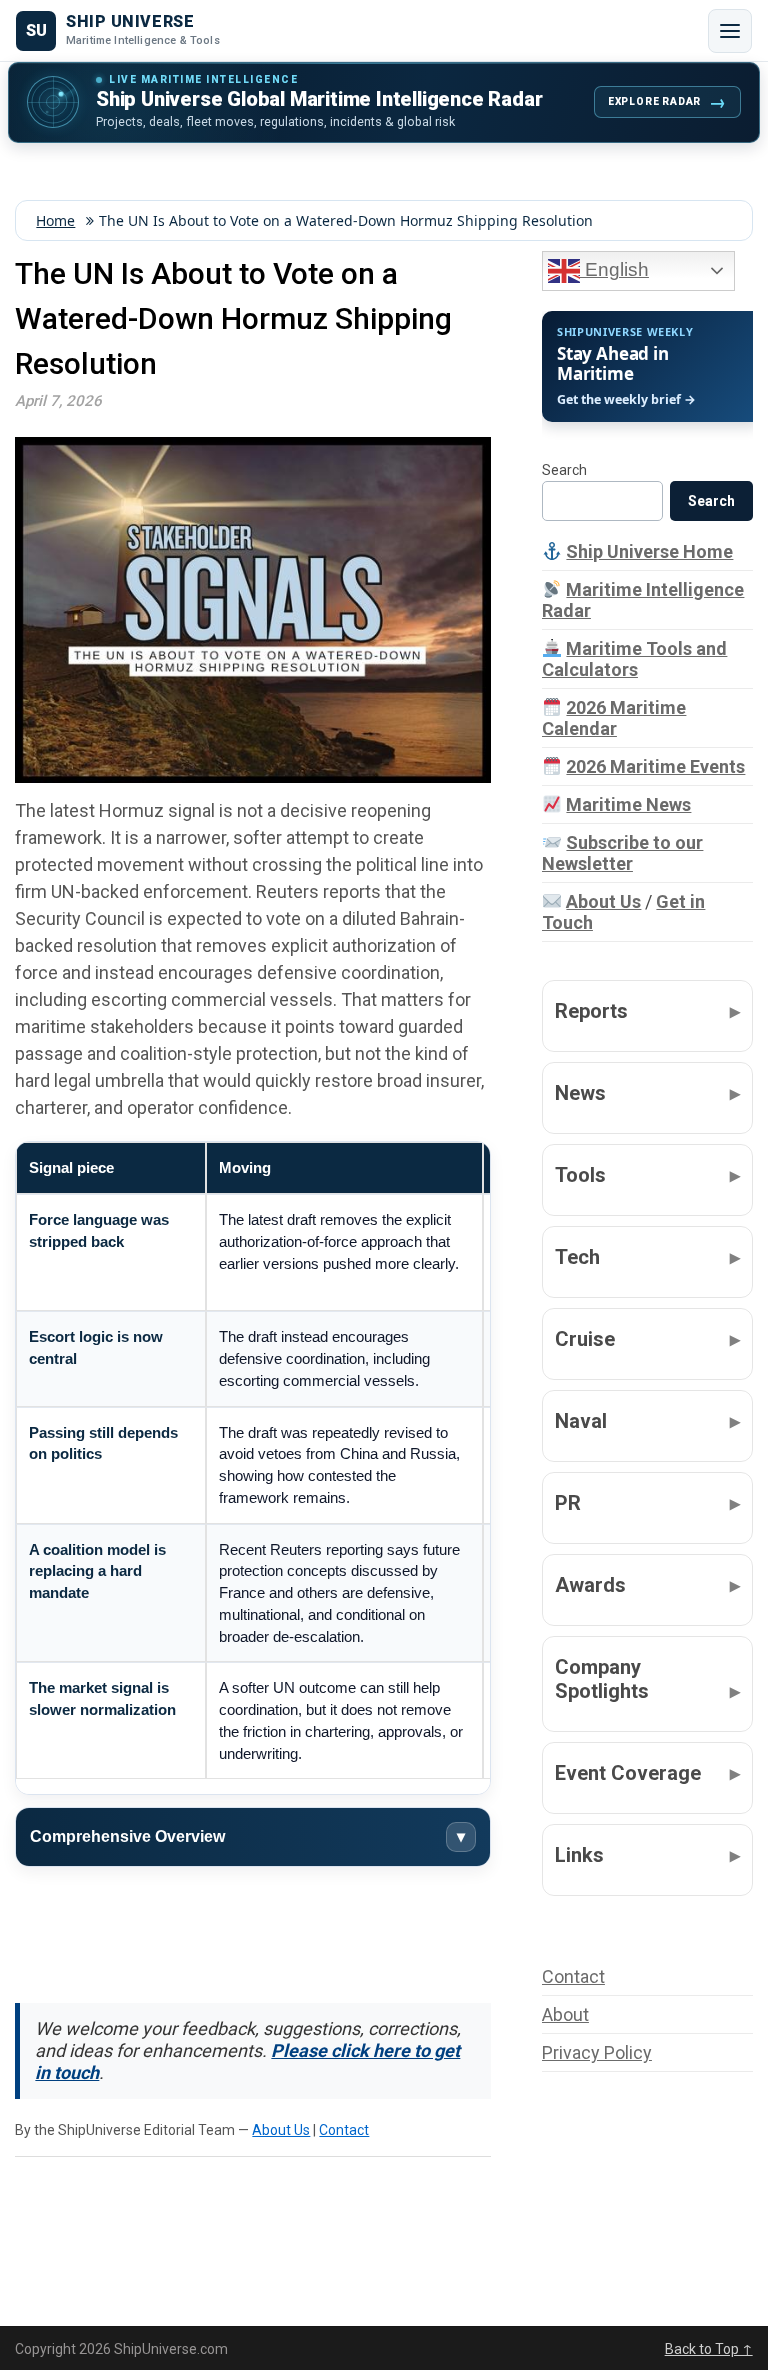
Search (564, 470)
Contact (344, 2130)
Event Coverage (628, 1773)
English (614, 269)
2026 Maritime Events (655, 766)
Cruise (585, 1339)
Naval (581, 1421)
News (580, 1093)
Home (55, 220)
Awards (590, 1585)
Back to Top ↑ (709, 2349)
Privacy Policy (597, 2052)
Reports (591, 1011)
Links (579, 1855)
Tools (580, 1175)
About (565, 2014)
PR (568, 1503)
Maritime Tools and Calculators (635, 659)
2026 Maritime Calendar (614, 718)
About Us (281, 2130)
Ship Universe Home (649, 551)
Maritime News (628, 804)
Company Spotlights (602, 1679)
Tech (577, 1257)
